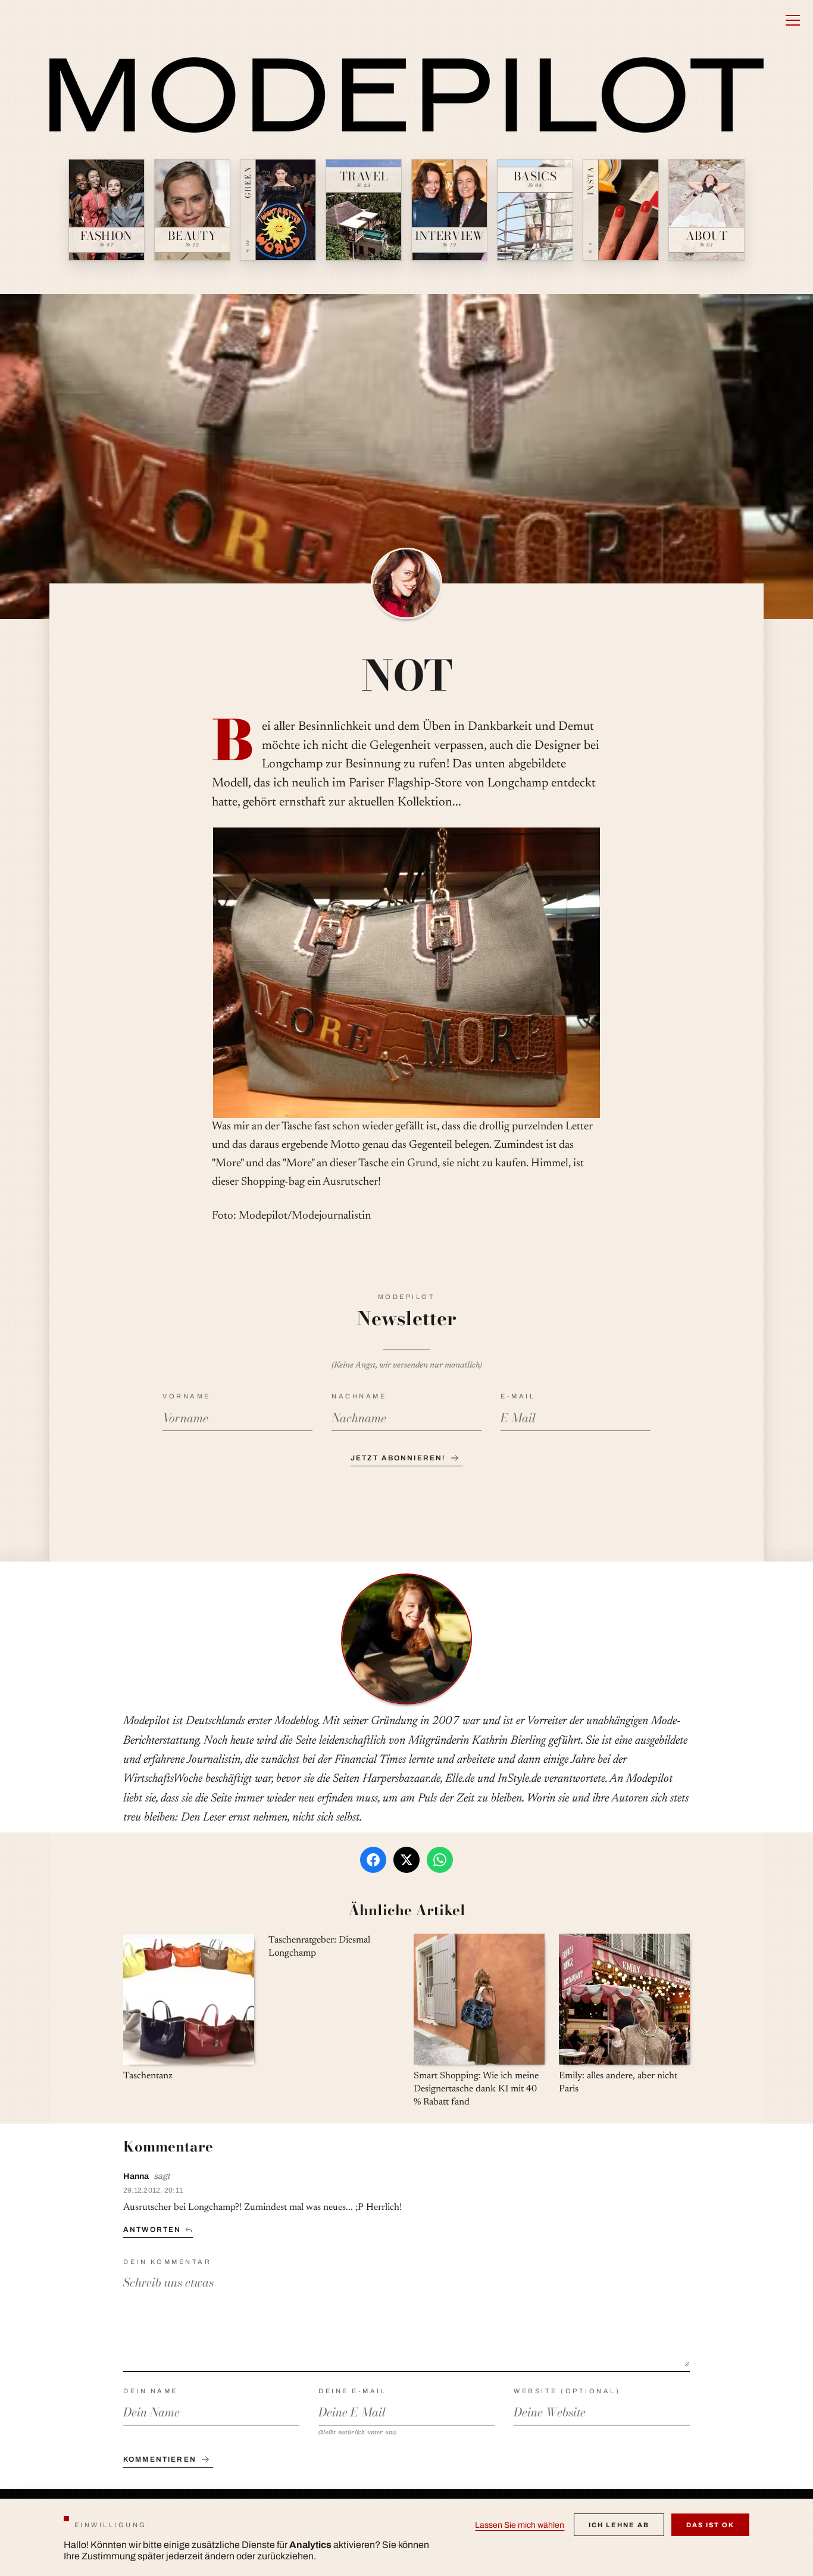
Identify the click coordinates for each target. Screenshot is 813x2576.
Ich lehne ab (619, 2525)
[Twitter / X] (406, 1860)
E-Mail (518, 1396)
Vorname (187, 1396)
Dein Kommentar (167, 2262)
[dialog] (406, 2537)
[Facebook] (373, 1860)
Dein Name (151, 2391)
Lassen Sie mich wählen (520, 2525)
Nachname (359, 1396)
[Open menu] (793, 20)
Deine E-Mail (352, 2391)
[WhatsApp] (440, 1860)
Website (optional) (567, 2391)
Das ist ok (710, 2525)
